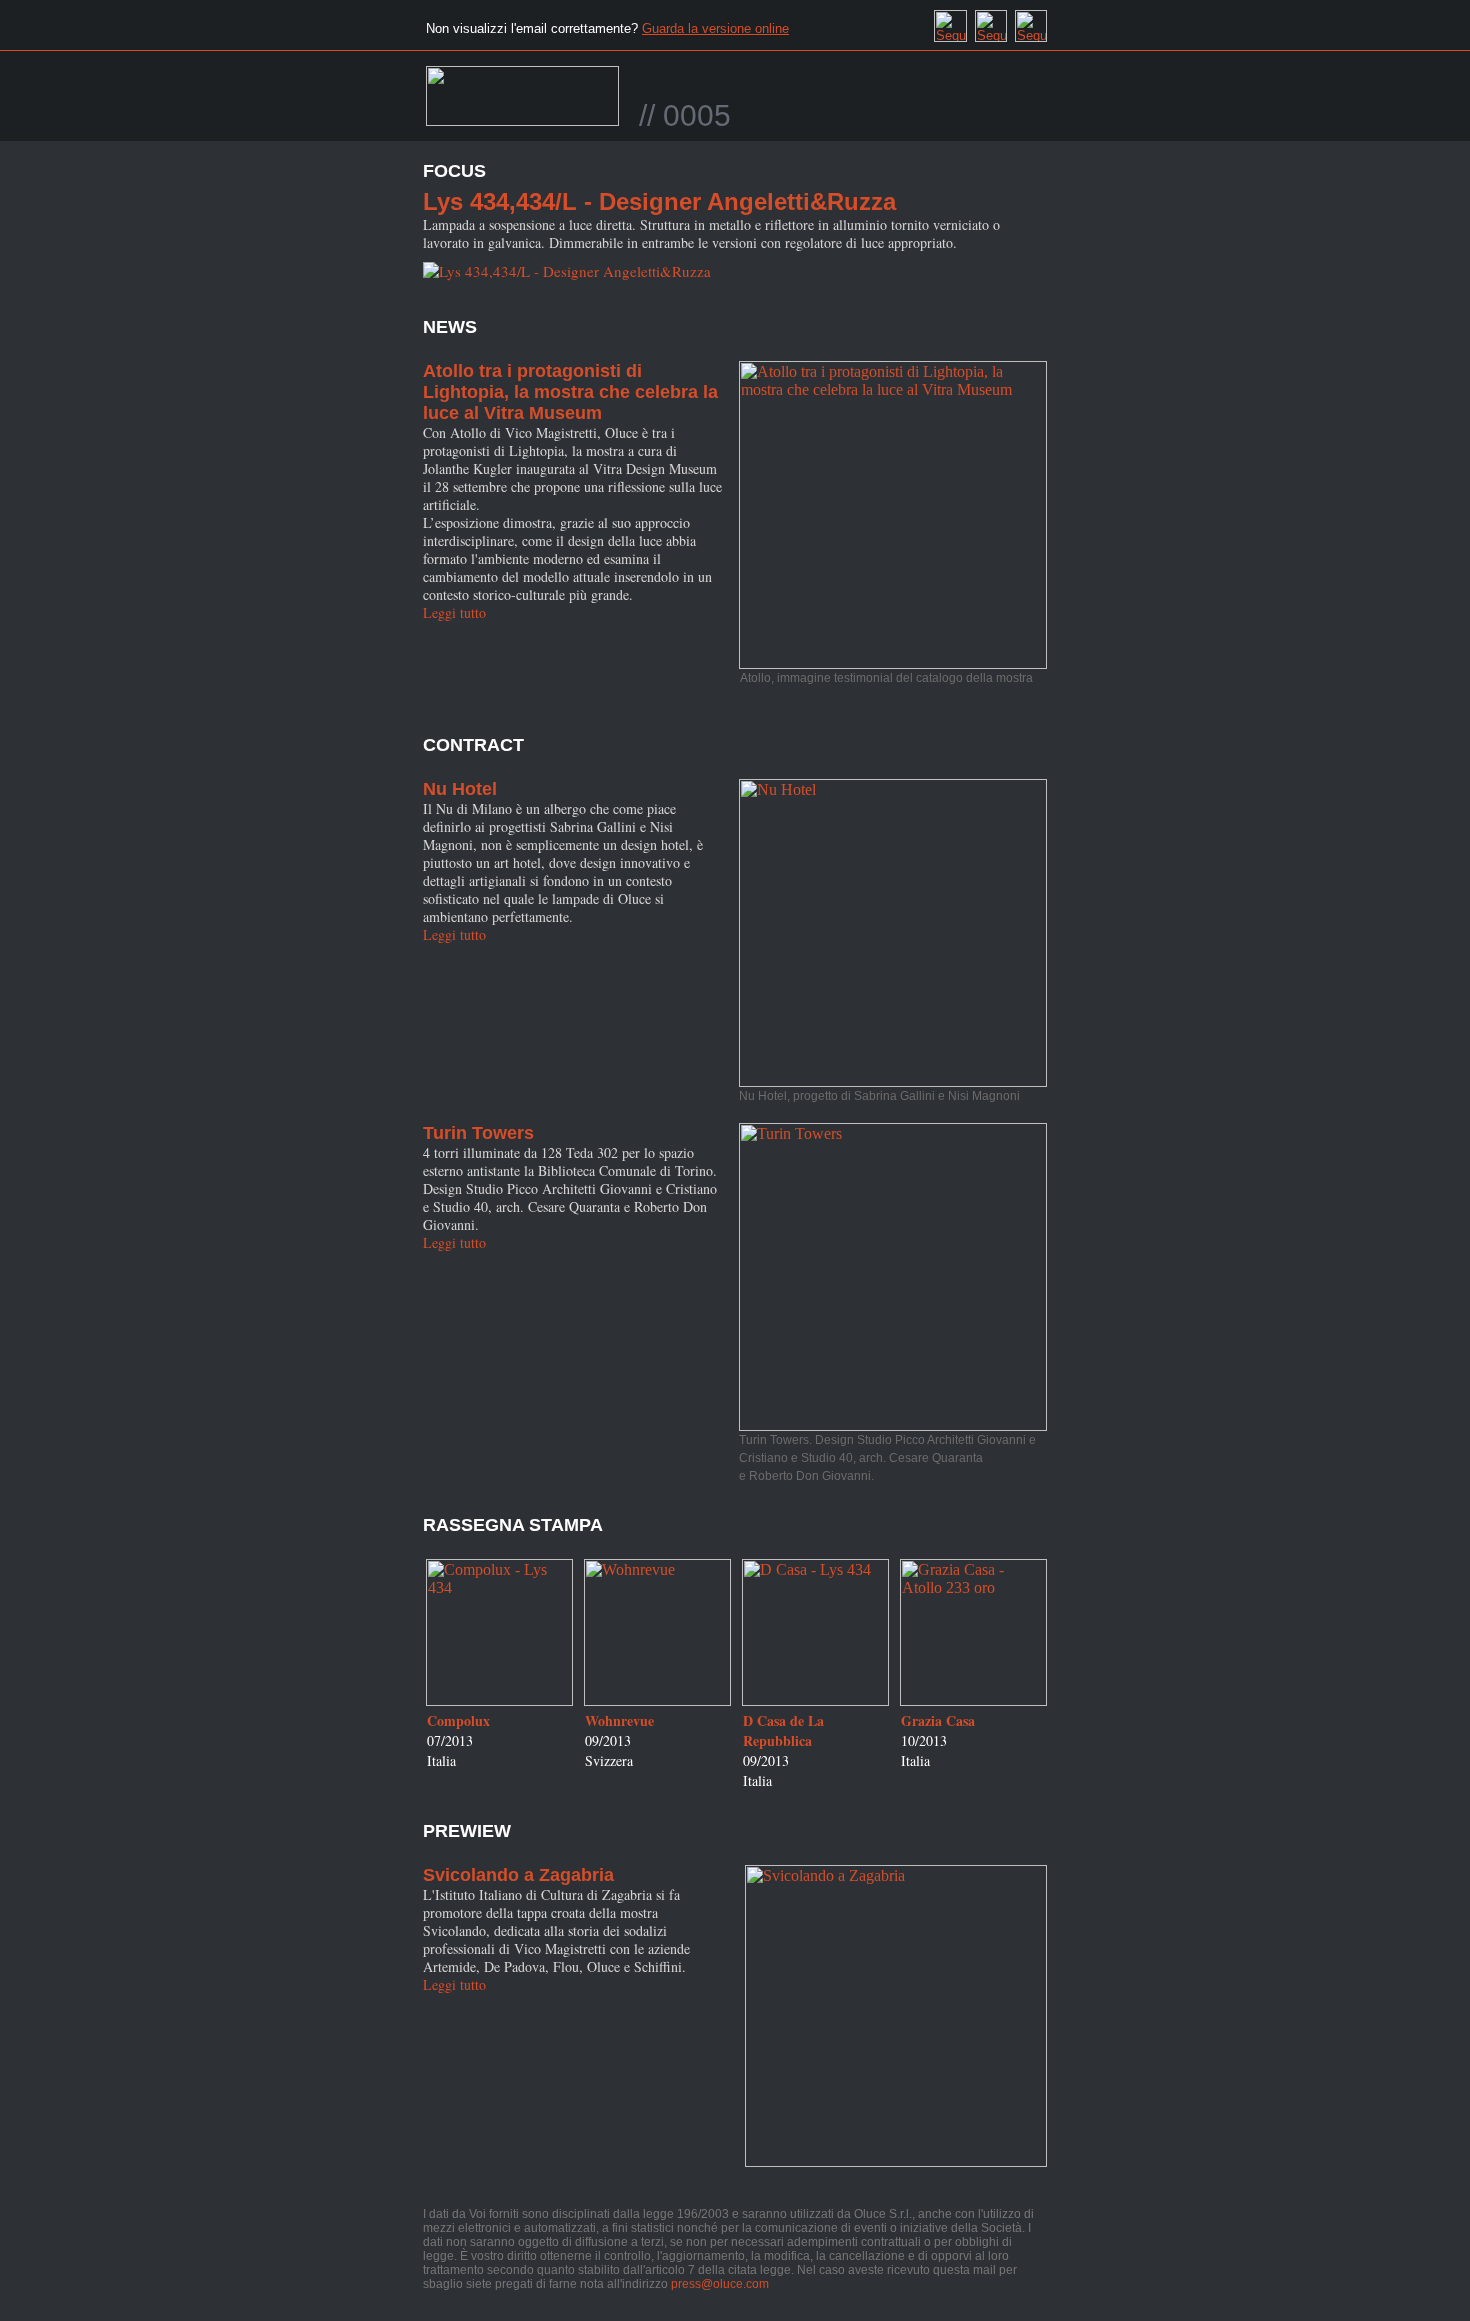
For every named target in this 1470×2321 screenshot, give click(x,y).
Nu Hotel (460, 789)
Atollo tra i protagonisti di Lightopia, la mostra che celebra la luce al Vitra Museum (570, 392)
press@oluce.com (720, 2284)
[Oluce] (522, 105)
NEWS (450, 327)
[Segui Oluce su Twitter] (991, 21)
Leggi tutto (454, 612)
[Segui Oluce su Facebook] (950, 21)
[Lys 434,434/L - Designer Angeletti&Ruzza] (567, 271)
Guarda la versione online (715, 28)
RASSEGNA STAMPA (513, 1525)
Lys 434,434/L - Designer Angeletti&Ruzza (659, 201)
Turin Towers (478, 1133)
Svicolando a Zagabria (518, 1875)
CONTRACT (473, 745)
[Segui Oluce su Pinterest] (1031, 21)
